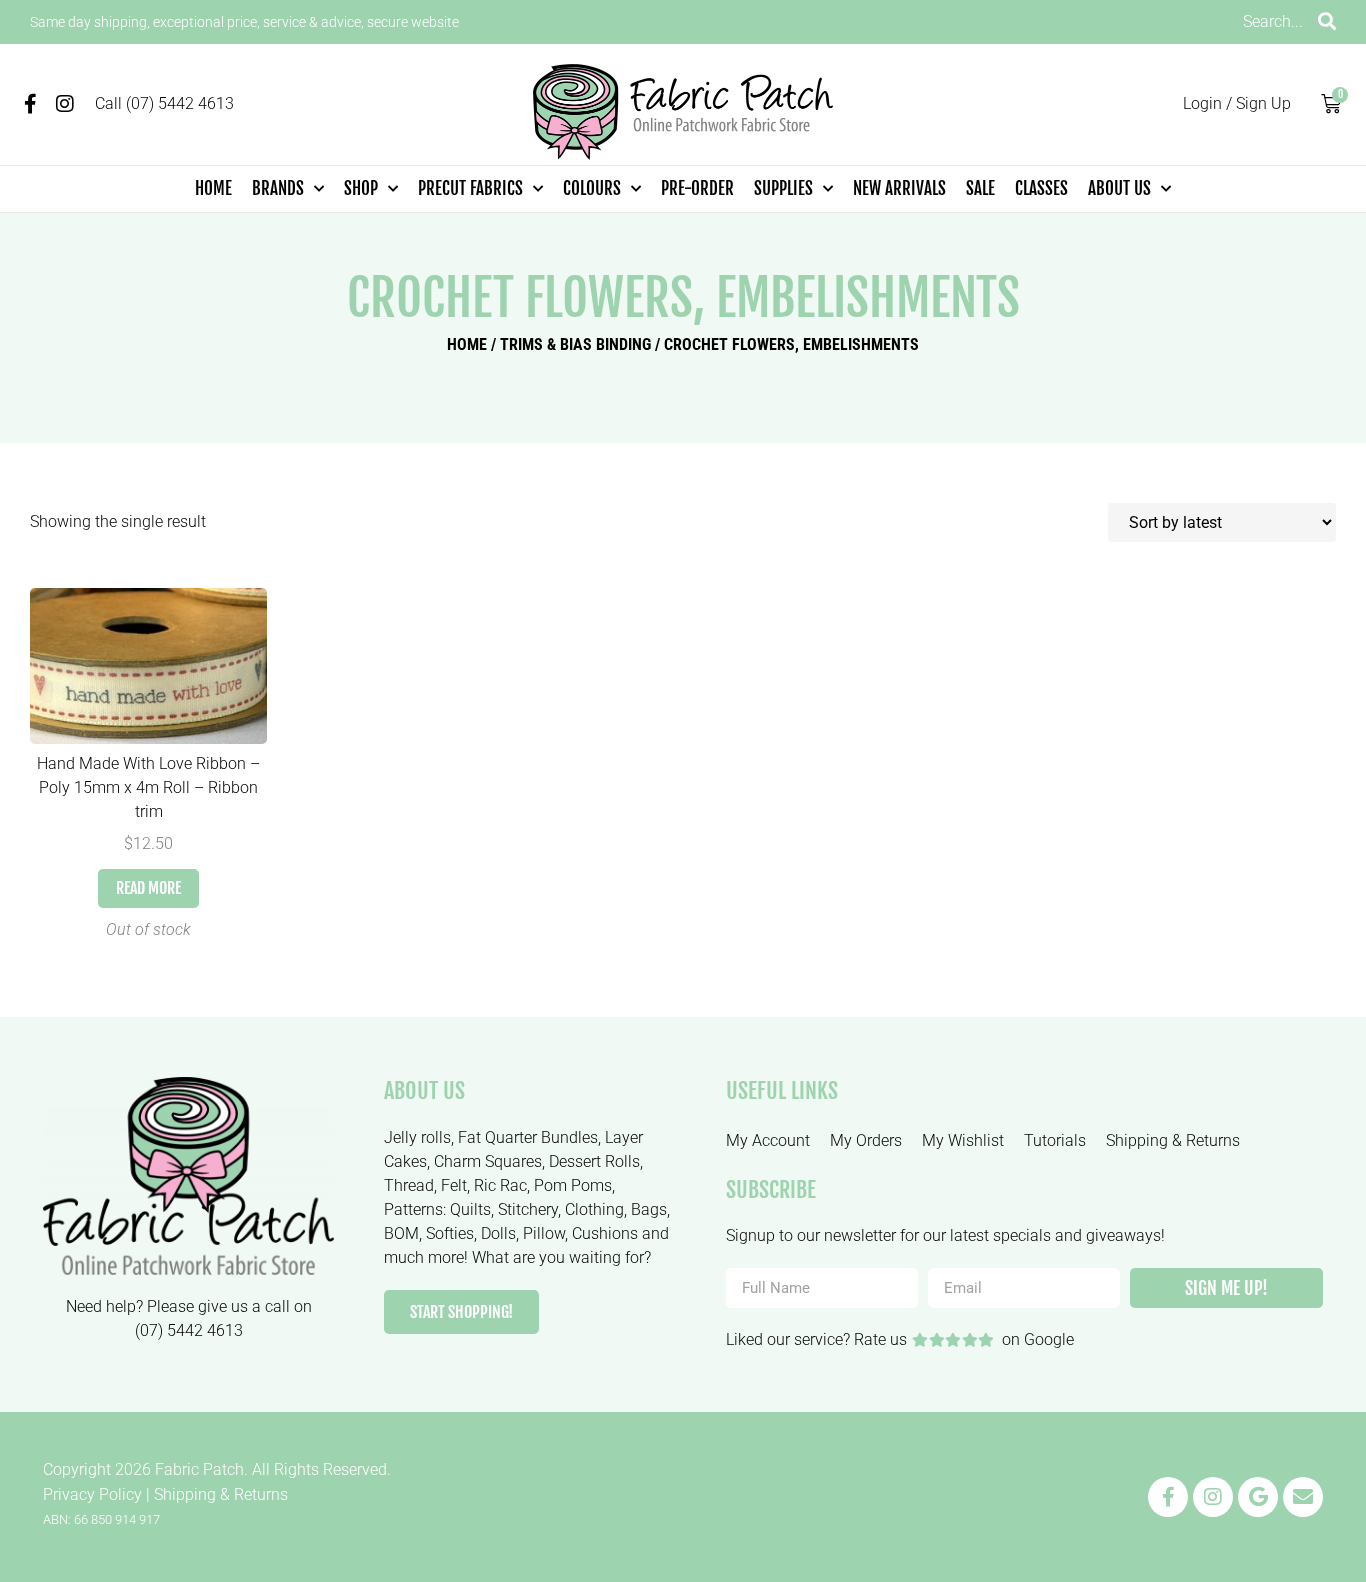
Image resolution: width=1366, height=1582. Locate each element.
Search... (1273, 21)
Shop (361, 188)
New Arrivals (899, 188)
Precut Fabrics (470, 188)
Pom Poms (573, 1185)
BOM (401, 1233)
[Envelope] (1303, 1497)
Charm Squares (488, 1161)
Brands (278, 188)
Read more (148, 888)
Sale (980, 188)
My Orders (866, 1140)
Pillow (544, 1233)
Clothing (594, 1209)
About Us (1119, 188)
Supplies (783, 188)
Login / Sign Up (1237, 103)
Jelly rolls (417, 1137)
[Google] (1258, 1497)
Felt (454, 1185)
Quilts (470, 1209)
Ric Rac (500, 1185)
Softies (450, 1233)
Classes (1041, 188)
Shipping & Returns (1173, 1140)
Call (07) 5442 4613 (164, 103)
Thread (409, 1185)
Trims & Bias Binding (575, 344)
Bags (649, 1209)
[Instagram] (65, 104)
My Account (768, 1140)
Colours (592, 188)
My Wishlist (963, 1140)
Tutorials (1055, 1140)
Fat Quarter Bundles (528, 1137)
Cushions (605, 1233)
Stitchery (528, 1209)
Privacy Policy (92, 1494)
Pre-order (697, 188)
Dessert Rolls (594, 1161)
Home (213, 188)
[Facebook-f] (30, 104)
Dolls (498, 1233)
